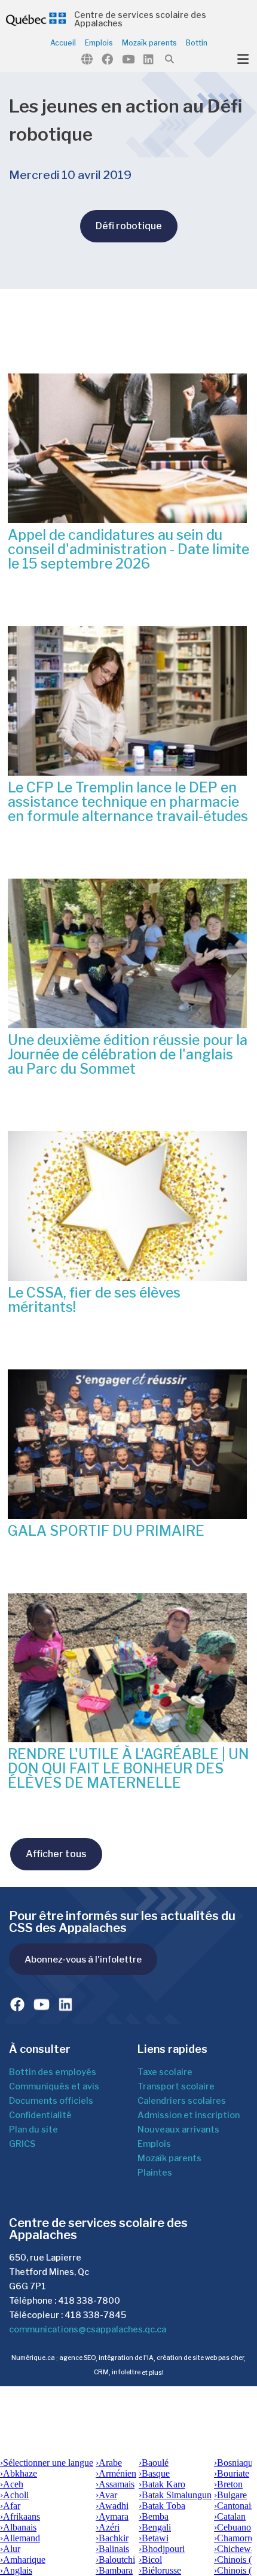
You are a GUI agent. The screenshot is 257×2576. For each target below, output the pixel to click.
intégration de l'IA (126, 2358)
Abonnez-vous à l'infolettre (83, 1959)
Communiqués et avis (54, 2086)
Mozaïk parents (149, 43)
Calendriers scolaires (182, 2101)
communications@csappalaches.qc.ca (88, 2329)
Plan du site (33, 2130)
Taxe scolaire (165, 2072)
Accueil (63, 43)
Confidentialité (40, 2115)
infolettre (126, 2373)
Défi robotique (129, 226)
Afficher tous (56, 1854)
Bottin (197, 43)
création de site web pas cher (200, 2358)
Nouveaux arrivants (178, 2130)
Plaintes (155, 2173)
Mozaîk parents (169, 2158)
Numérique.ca (33, 2358)
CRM (101, 2373)
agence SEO (77, 2358)
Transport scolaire (176, 2086)
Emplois (99, 43)
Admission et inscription (189, 2115)
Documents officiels (51, 2101)
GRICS (22, 2144)
